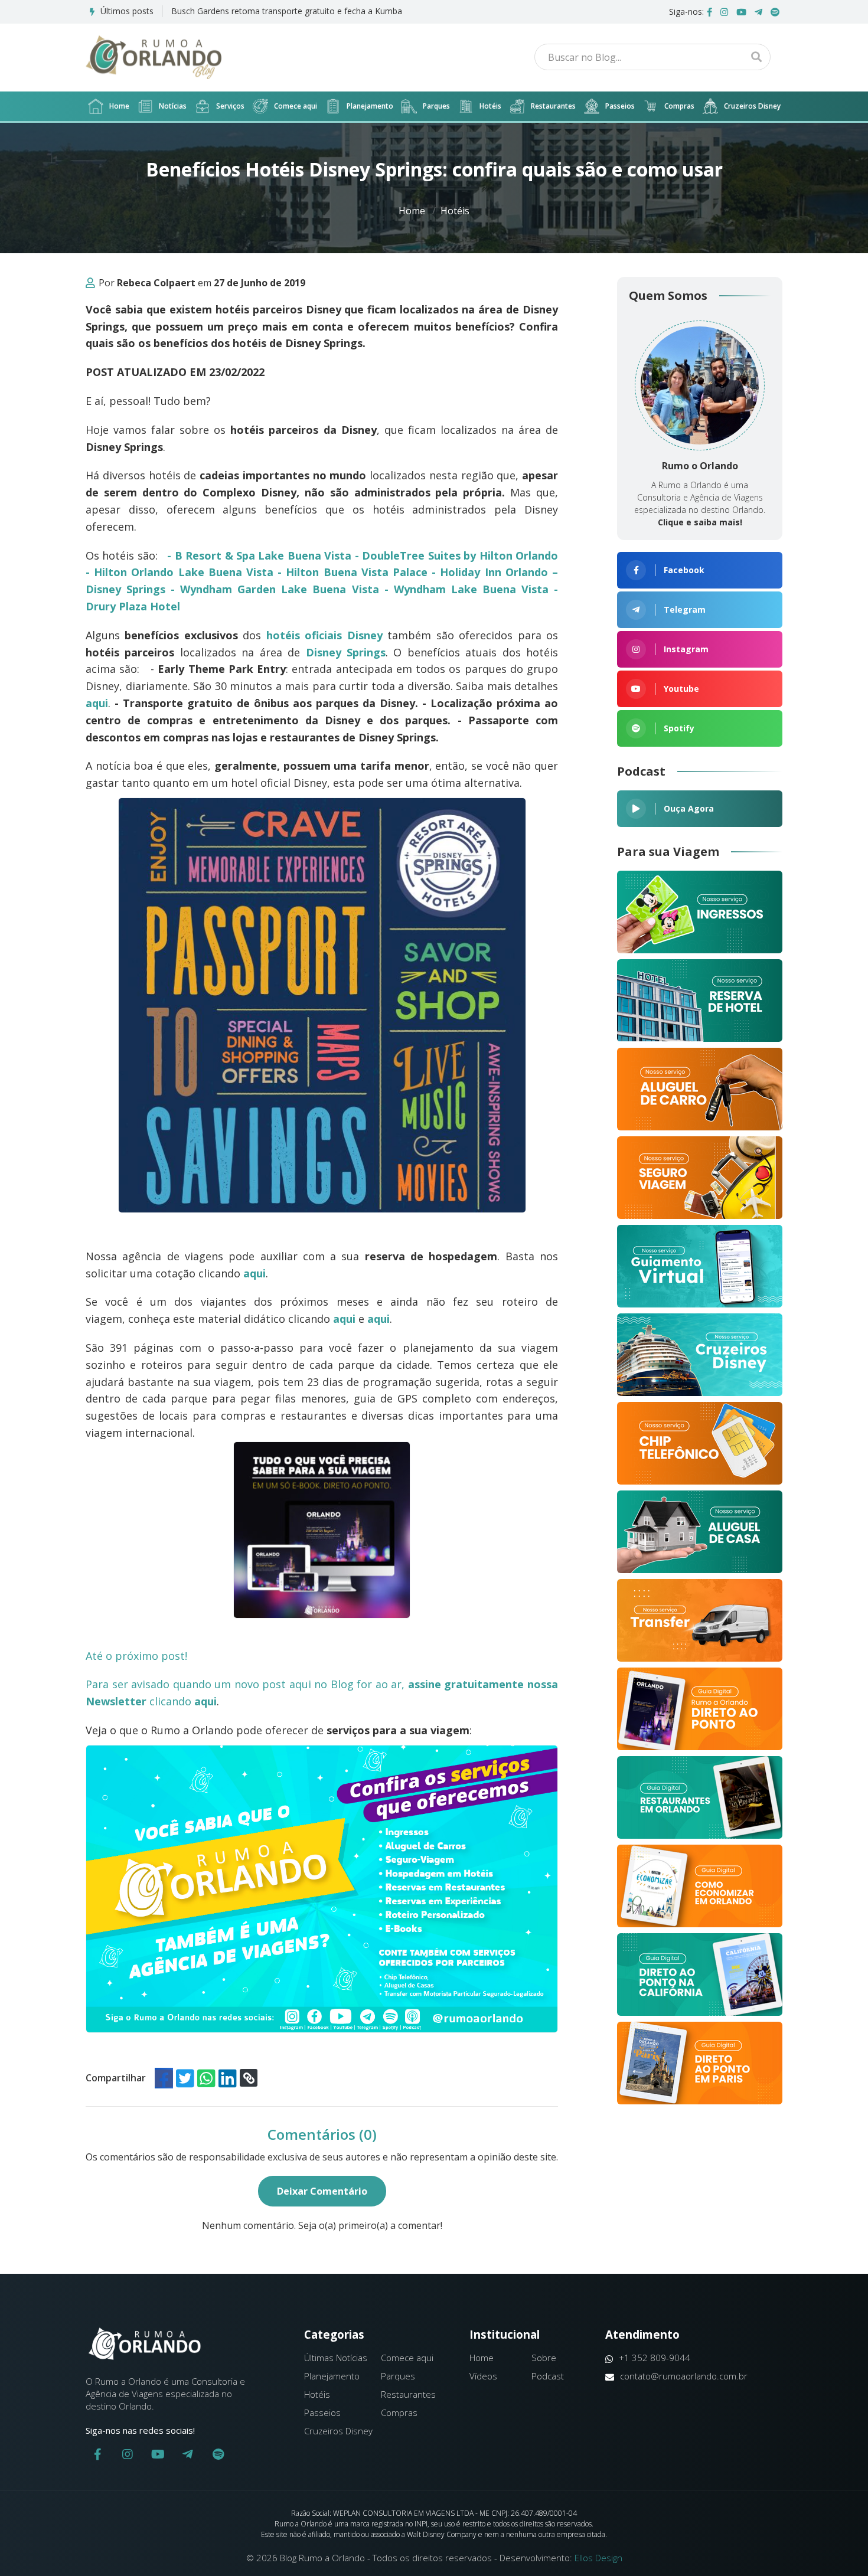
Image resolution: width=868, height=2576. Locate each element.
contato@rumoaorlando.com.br (684, 2376)
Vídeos (483, 2376)
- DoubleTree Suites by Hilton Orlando (456, 555)
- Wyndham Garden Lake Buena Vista (275, 589)
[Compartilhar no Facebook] (164, 2078)
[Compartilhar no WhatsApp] (206, 2078)
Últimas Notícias (336, 2358)
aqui (254, 1273)
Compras (679, 106)
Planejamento (370, 106)
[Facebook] (709, 12)
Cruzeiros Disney (752, 106)
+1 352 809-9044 (655, 2358)
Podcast (548, 2376)
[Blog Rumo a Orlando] (154, 57)
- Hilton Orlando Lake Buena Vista (180, 572)
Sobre (544, 2358)
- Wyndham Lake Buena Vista (466, 589)
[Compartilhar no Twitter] (185, 2078)
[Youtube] (741, 12)
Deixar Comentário (322, 2191)
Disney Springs (346, 652)
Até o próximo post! (142, 1656)
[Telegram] (758, 12)
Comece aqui (296, 106)
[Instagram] (724, 12)
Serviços (230, 106)
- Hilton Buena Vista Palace (353, 572)
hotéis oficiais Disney (324, 635)
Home (119, 106)
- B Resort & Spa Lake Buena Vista (259, 555)
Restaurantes (553, 106)
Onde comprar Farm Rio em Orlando (242, 11)
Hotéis (490, 106)
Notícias (173, 106)
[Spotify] (775, 12)
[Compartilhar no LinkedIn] (228, 2078)
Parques (436, 106)
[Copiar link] (249, 2078)
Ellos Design (598, 2558)
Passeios (620, 106)
